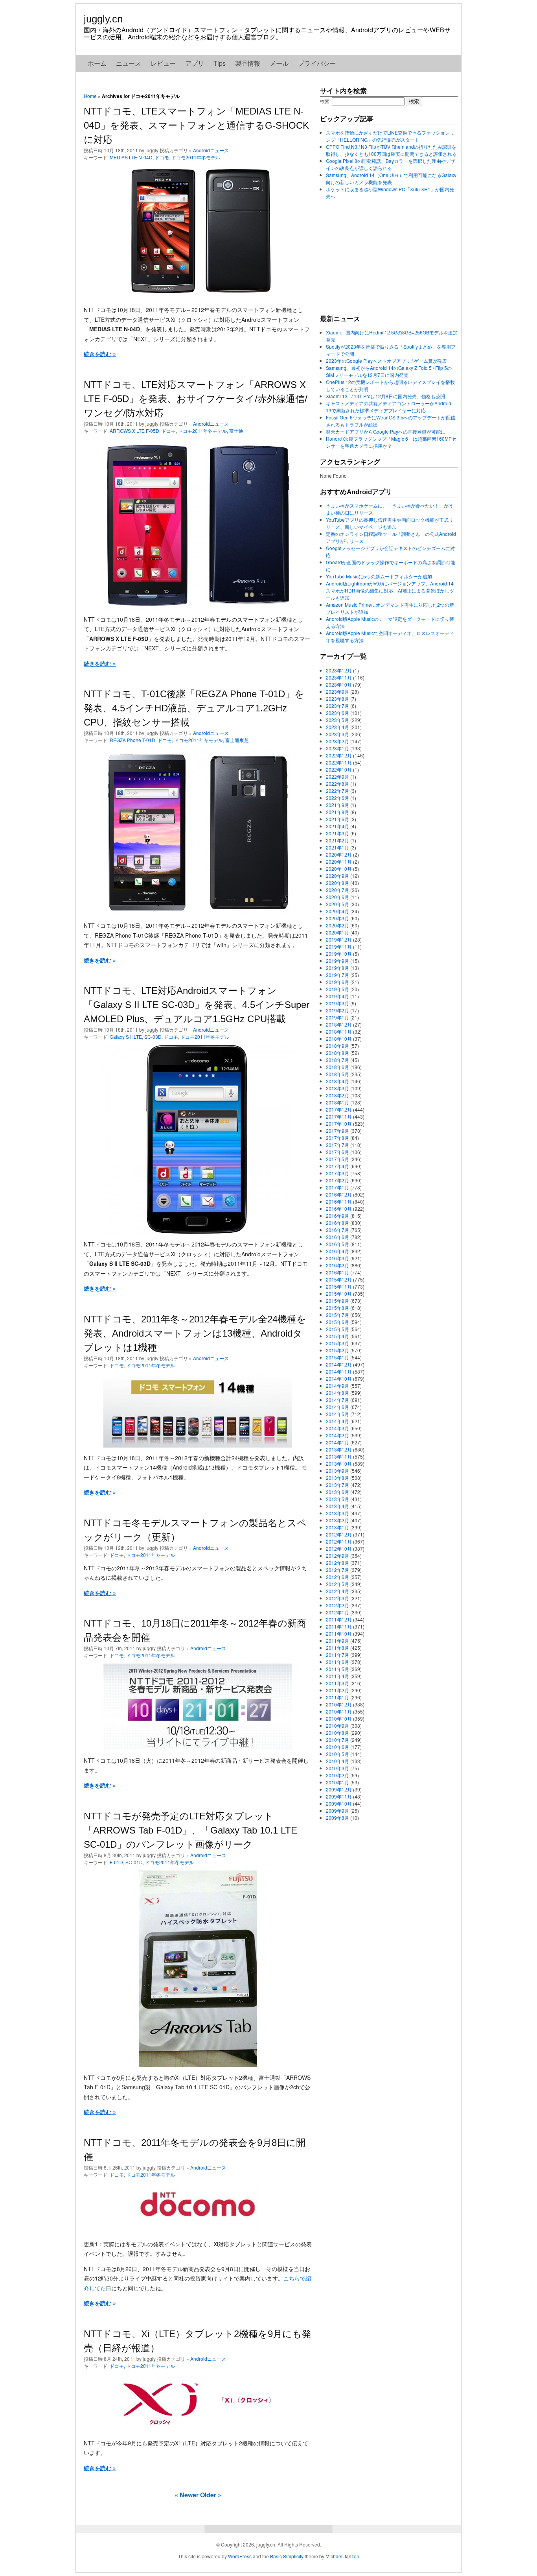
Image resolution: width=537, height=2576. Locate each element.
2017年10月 (339, 1124)
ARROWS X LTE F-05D (134, 431)
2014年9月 (337, 1386)
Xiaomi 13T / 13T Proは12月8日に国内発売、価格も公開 (385, 396)
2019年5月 (337, 989)
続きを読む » (100, 354)
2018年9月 (337, 1046)
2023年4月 (337, 727)
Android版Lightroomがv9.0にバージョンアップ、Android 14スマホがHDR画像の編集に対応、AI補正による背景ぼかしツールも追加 (390, 590)
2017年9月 (337, 1131)
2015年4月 (337, 1336)
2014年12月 (339, 1364)
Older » (211, 2495)
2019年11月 (339, 946)
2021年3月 (337, 833)
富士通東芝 (237, 740)
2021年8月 (337, 812)
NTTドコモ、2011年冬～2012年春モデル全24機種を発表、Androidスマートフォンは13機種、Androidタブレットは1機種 (195, 1333)
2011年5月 (337, 1669)
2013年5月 (337, 1499)
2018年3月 (337, 1088)
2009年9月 (337, 1811)
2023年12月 (339, 670)
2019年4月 (337, 996)
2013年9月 (337, 1471)
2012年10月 (339, 1548)
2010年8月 (337, 1733)
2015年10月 (339, 1294)
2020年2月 (337, 925)
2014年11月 (339, 1371)
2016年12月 (339, 1194)
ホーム (97, 63)
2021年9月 (337, 805)
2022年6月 (337, 798)
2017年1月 (337, 1187)
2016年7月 (337, 1230)
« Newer (187, 2495)
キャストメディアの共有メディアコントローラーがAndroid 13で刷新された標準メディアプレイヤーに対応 (389, 407)
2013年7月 (337, 1485)
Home (90, 96)
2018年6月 (337, 1067)
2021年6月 (337, 819)
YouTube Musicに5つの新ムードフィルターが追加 (379, 576)
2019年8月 (337, 968)
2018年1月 (337, 1102)
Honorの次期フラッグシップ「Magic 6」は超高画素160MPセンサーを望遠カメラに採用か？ (391, 442)
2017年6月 (337, 1152)
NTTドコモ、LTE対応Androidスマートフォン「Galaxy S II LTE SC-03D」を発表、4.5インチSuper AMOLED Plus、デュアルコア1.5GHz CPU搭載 (197, 1005)
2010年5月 (337, 1754)
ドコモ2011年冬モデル (196, 157)
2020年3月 (337, 918)
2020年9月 (337, 876)
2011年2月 (337, 1690)
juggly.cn (103, 19)
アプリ (195, 63)
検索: (325, 101)
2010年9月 (337, 1726)
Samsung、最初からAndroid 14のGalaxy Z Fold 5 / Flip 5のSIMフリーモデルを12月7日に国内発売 (389, 371)
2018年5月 (337, 1074)
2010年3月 (337, 1768)
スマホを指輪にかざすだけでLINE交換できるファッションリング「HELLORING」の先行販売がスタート (390, 136)
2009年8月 (337, 1818)
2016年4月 (337, 1251)
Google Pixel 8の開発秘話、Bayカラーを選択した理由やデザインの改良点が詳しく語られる (391, 164)
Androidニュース (211, 150)
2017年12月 (339, 1109)
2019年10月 (339, 954)
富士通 (236, 431)
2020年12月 (339, 854)
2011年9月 (337, 1641)
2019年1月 (337, 1017)
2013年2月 (337, 1520)
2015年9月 (337, 1301)
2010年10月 (339, 1718)
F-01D (116, 1862)
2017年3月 (337, 1173)
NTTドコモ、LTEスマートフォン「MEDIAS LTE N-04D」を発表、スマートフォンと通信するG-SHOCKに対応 (196, 125)
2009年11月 (339, 1796)
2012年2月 (337, 1605)
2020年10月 (339, 869)
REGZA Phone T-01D (132, 740)
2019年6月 (337, 982)
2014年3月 (337, 1428)
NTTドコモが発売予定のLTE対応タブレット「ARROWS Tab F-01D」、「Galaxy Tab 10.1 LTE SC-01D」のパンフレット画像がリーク (190, 1830)
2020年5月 (337, 904)
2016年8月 (337, 1223)
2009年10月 (339, 1803)
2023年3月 (337, 734)
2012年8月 (337, 1563)
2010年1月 (337, 1782)
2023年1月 (337, 748)
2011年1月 (337, 1697)
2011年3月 (337, 1683)
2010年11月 (339, 1711)
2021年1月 (337, 847)
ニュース (129, 63)
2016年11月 (339, 1201)
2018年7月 (337, 1060)
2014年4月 (337, 1421)
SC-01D (134, 1862)
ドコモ (162, 157)
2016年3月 (337, 1258)
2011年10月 (339, 1633)
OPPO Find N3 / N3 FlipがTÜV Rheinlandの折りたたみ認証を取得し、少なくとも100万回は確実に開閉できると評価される (391, 150)
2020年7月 (337, 890)
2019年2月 (337, 1010)
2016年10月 (339, 1209)
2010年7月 (337, 1740)
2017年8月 (337, 1138)
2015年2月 (337, 1350)
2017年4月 (337, 1166)
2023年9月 (337, 692)
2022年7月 (337, 791)
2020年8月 (337, 883)
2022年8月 (337, 784)
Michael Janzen (342, 2556)
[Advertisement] (379, 257)
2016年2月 (337, 1265)
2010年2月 (337, 1775)
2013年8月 (337, 1478)
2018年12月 (339, 1024)
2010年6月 (337, 1747)
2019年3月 (337, 1003)
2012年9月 (337, 1556)
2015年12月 (339, 1279)
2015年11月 (339, 1286)
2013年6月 (337, 1492)
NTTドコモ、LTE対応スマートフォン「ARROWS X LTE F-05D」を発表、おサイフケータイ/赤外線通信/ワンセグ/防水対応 (196, 399)
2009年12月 (339, 1789)
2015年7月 (337, 1315)
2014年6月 (337, 1407)
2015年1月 (337, 1357)
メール (279, 63)
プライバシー (317, 63)
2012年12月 (339, 1534)
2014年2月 (337, 1435)
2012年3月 (337, 1598)
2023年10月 (339, 684)
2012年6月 (337, 1577)
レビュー (163, 63)
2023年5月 (337, 720)
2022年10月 (339, 769)
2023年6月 (337, 713)
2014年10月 (339, 1378)
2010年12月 (339, 1704)
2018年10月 (339, 1039)
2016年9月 (337, 1216)
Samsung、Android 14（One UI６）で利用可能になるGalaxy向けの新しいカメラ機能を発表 (391, 178)
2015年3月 (337, 1343)
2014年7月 (337, 1400)
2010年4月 (337, 1761)
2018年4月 (337, 1081)
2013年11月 (339, 1456)
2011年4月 (337, 1676)
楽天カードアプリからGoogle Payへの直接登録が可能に (386, 431)
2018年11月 (339, 1031)
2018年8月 (337, 1053)
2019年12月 (339, 939)
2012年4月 (337, 1591)
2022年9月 (337, 776)
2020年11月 (339, 861)
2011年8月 (337, 1648)
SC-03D (153, 1037)
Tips (220, 63)
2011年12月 (339, 1619)
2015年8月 (337, 1308)
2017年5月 (337, 1159)
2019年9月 (337, 961)
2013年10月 (339, 1463)
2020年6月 (337, 897)
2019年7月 (337, 975)
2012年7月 (337, 1570)
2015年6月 (337, 1322)
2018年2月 (337, 1095)
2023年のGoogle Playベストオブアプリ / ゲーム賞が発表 (386, 361)
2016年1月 (337, 1272)
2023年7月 (337, 706)
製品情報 (248, 63)
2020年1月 (337, 932)
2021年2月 (337, 840)
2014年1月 (337, 1442)
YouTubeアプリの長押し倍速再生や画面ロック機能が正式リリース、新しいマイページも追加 (390, 523)
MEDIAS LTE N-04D (131, 157)
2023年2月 (337, 741)
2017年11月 (339, 1116)
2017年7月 (337, 1145)
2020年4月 (337, 911)
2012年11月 (339, 1541)
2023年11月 (339, 677)
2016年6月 (337, 1237)
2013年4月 (337, 1506)
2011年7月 (337, 1655)
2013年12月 (339, 1449)
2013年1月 (337, 1527)
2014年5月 (337, 1414)
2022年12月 (339, 755)
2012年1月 (337, 1612)
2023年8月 (337, 699)
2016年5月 (337, 1244)
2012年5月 (337, 1584)
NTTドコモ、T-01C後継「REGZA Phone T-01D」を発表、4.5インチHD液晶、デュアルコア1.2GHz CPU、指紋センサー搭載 (194, 708)
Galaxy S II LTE (126, 1037)
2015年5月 (337, 1329)
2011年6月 (337, 1662)
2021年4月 (337, 826)
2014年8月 (337, 1393)
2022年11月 (339, 762)
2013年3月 (337, 1513)
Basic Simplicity (287, 2556)
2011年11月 (339, 1626)
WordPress (240, 2556)
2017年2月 (337, 1180)
